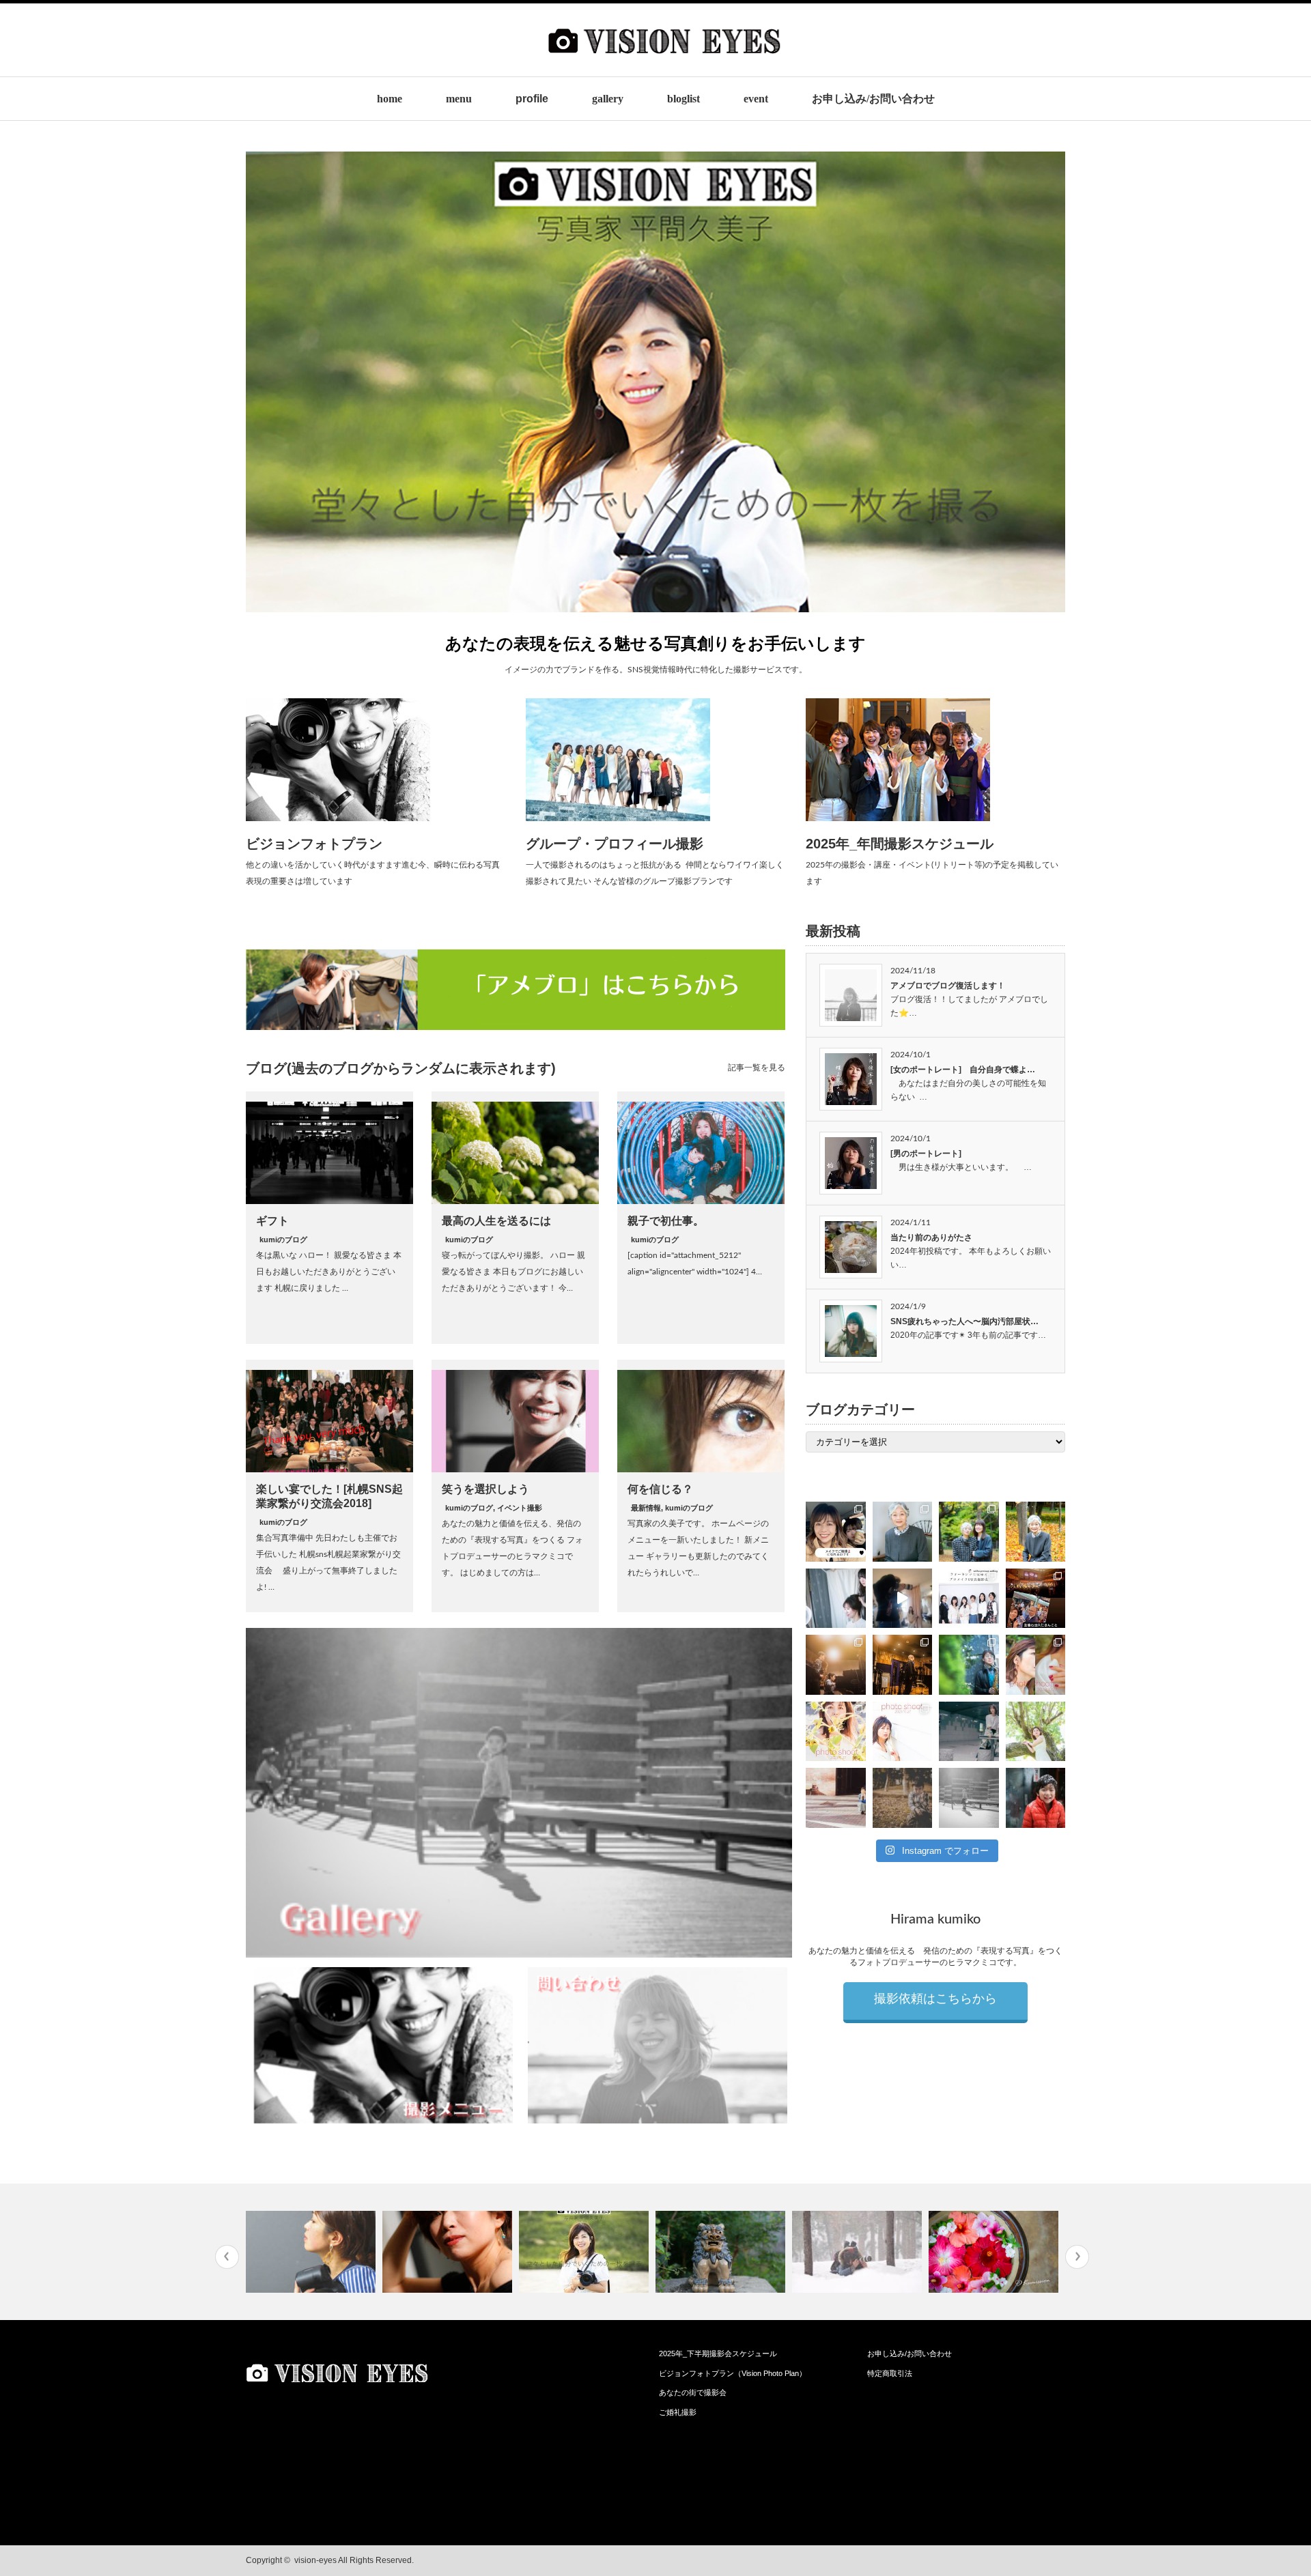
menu (459, 99)
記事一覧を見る (757, 1068)
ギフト (272, 1221)
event (756, 99)
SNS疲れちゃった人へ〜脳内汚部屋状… (964, 1321)
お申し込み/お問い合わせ (873, 99)
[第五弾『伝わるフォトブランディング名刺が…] (722, 2252)
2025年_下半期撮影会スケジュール (718, 2353)
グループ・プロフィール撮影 (615, 844)
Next (1077, 2257)
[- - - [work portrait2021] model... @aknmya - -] (1036, 1732)
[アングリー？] (995, 2252)
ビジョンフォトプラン (314, 844)
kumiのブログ (283, 1240)
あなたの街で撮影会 (693, 2392)
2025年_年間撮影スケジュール (900, 844)
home (390, 99)
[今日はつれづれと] (586, 2252)
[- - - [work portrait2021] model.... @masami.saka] (836, 1798)
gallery (608, 99)
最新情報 (646, 1508)
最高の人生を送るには (496, 1221)
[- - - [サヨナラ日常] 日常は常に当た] (903, 1798)
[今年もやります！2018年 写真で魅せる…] (859, 2252)
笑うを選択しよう (485, 1489)
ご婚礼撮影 (678, 2412)
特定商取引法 (890, 2373)
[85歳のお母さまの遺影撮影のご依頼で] (903, 1532)
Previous (227, 2257)
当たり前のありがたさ (931, 1237)
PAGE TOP (1270, 2484)
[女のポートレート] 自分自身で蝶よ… (963, 1070)
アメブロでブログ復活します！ (948, 986)
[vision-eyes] (664, 66)
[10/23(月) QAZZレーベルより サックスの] (836, 1665)
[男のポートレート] (926, 1154)
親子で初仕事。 (666, 1221)
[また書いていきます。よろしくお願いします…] (449, 2252)
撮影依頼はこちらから (935, 1999)
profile (532, 99)
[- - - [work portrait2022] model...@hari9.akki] (969, 1732)
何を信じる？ (660, 1489)
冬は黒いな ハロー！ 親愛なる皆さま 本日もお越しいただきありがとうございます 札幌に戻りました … (329, 1272)
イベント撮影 (520, 1508)
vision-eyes (315, 2560)
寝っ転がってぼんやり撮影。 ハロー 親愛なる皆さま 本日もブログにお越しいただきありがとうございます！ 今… (513, 1272)
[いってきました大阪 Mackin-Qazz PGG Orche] (1036, 1599)
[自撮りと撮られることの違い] (312, 2252)
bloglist (683, 99)
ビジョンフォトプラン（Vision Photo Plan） (733, 2373)
